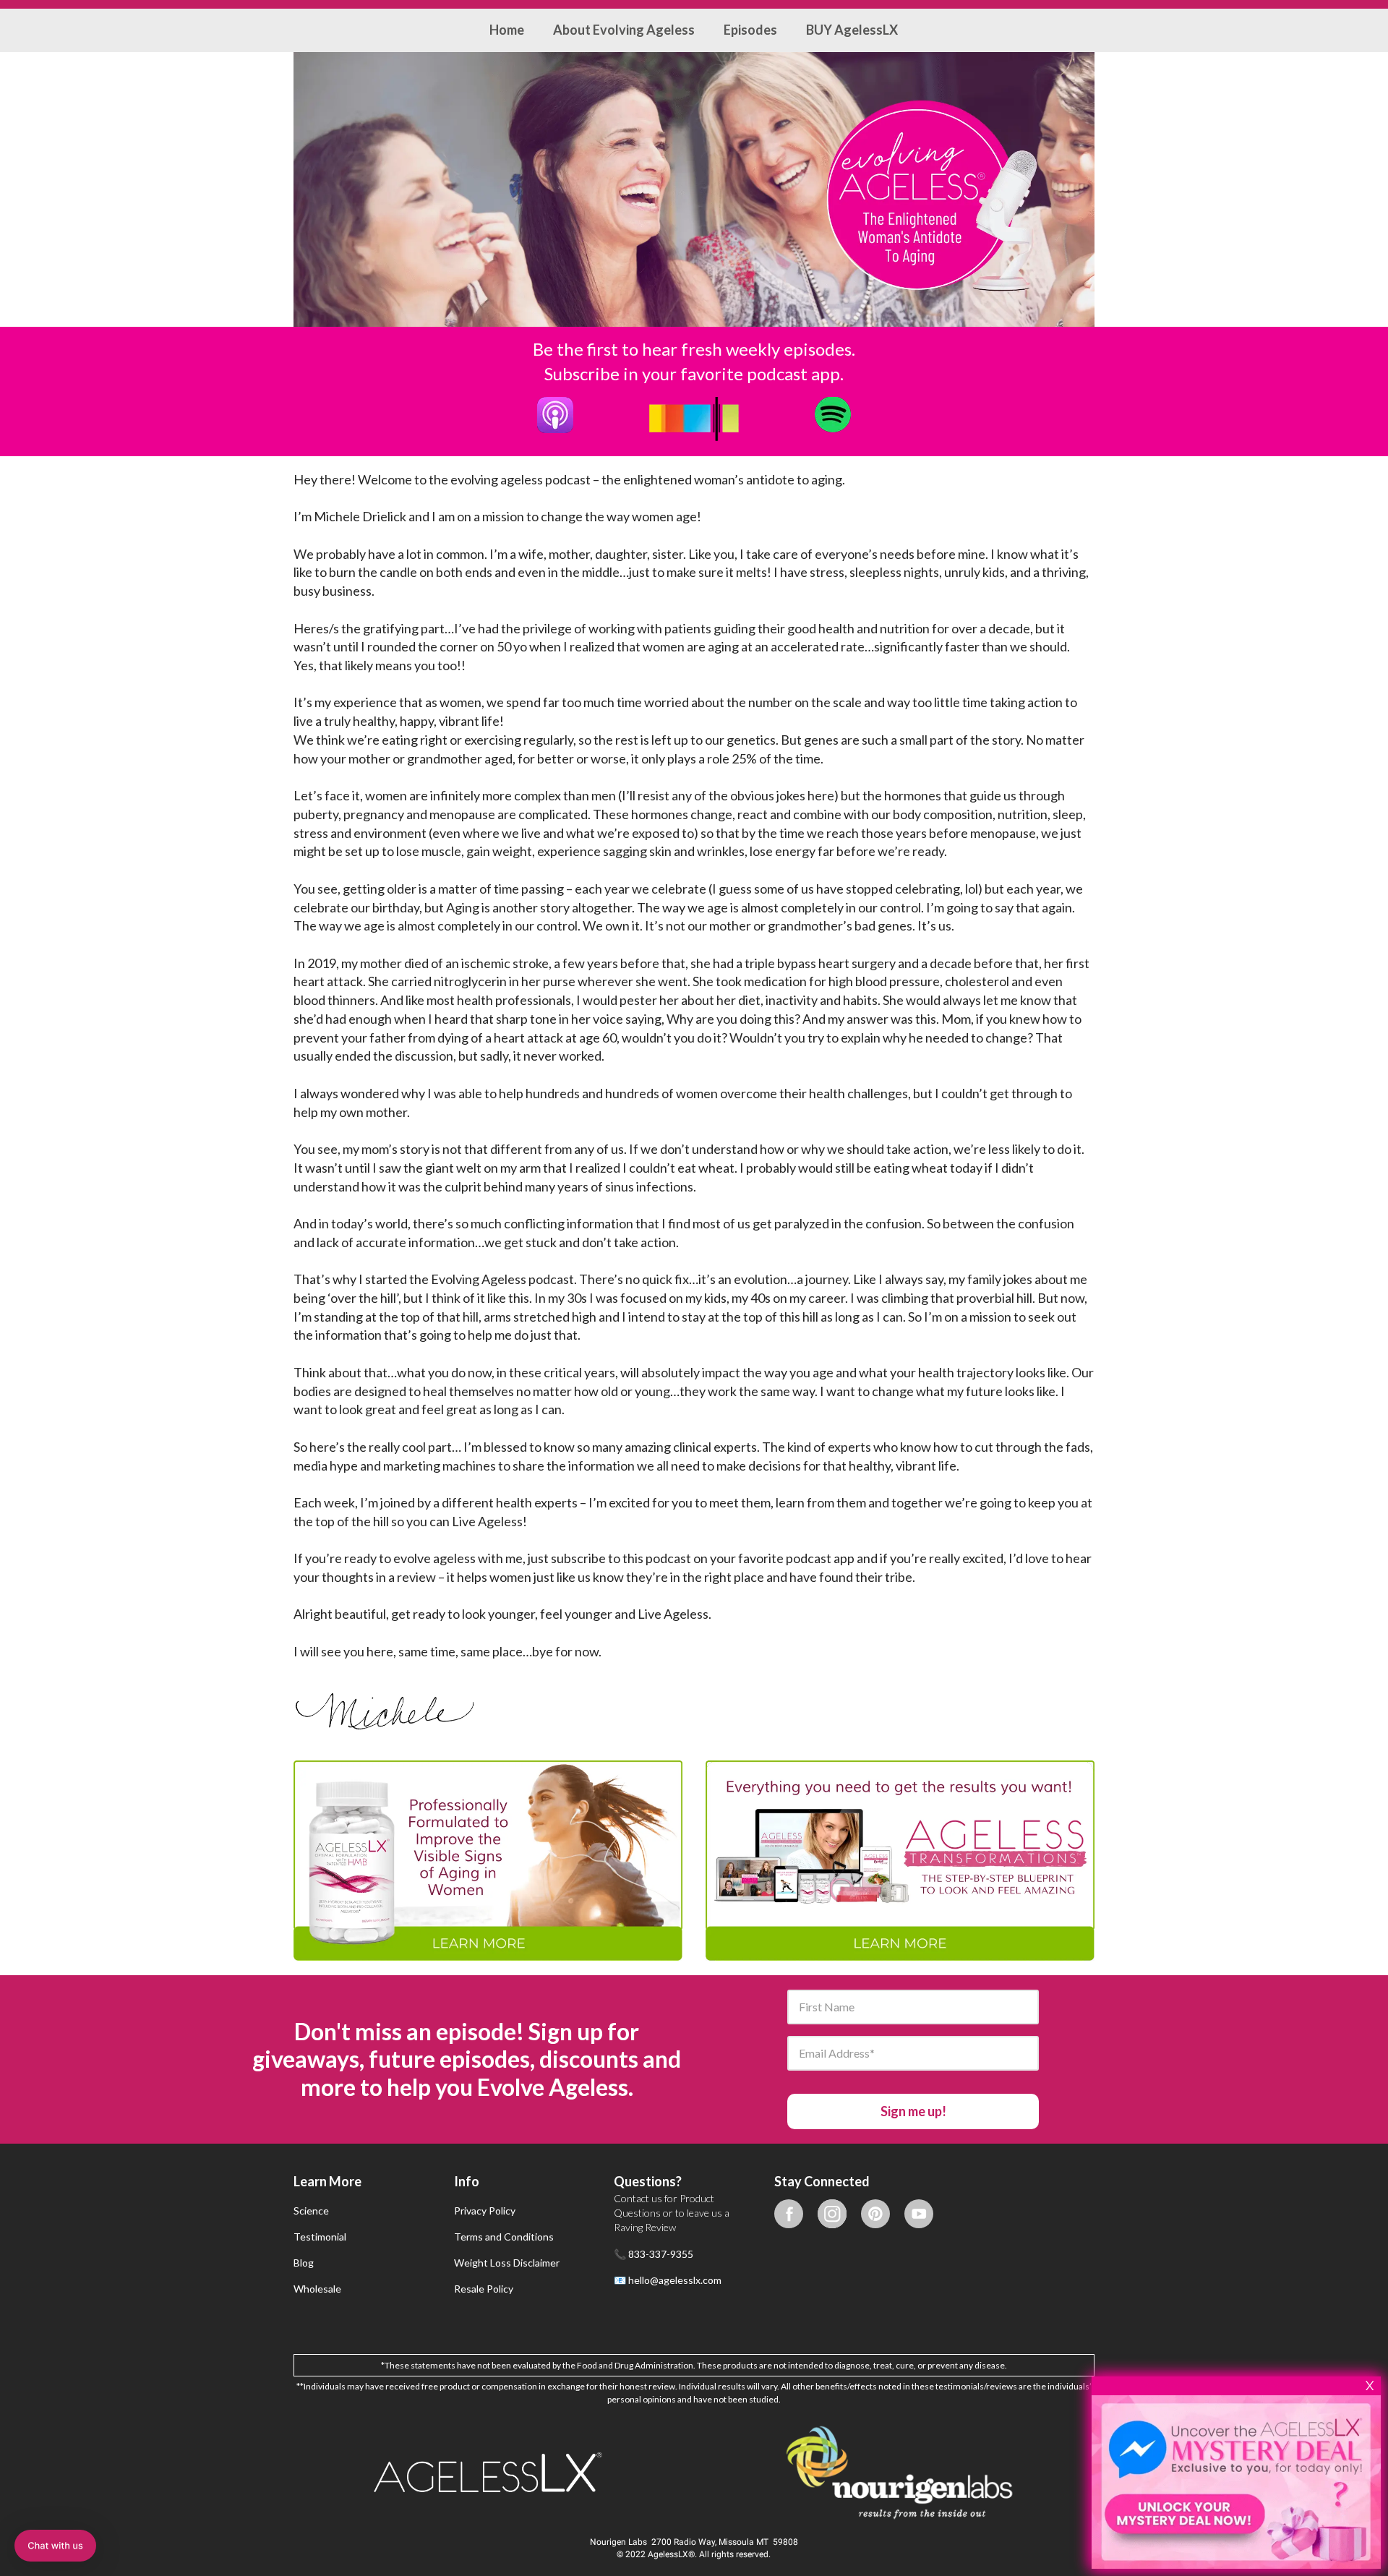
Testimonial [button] (320, 2237)
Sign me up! (913, 2111)
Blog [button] (304, 2263)
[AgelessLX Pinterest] (875, 2213)
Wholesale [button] (317, 2289)
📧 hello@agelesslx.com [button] (668, 2280)
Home (507, 30)
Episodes (750, 30)
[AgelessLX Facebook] (789, 2213)
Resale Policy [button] (484, 2289)
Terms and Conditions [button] (504, 2237)
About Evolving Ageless (624, 30)
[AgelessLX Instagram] (832, 2213)
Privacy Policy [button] (485, 2211)
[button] (789, 2275)
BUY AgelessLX (852, 30)
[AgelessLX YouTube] (919, 2213)
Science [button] (311, 2211)
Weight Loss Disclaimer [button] (507, 2263)
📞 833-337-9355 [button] (654, 2254)
